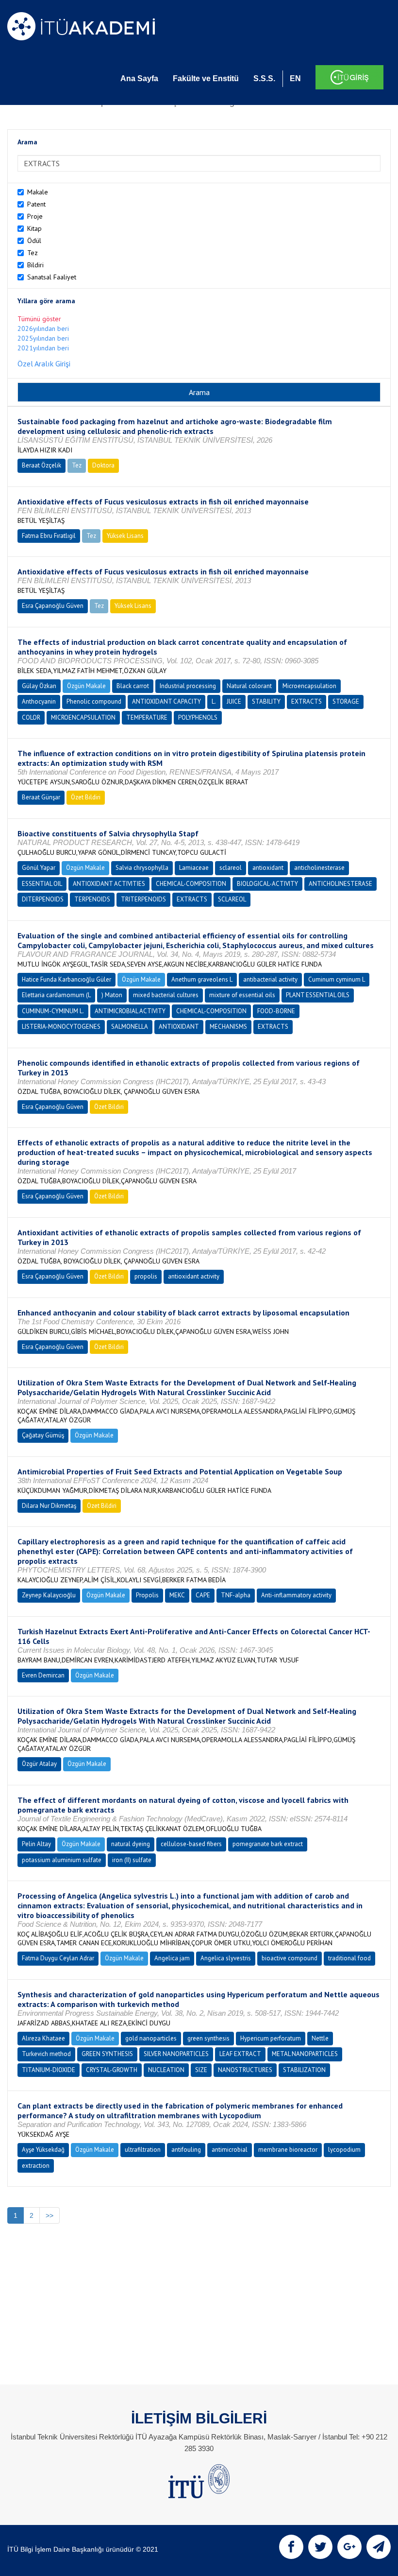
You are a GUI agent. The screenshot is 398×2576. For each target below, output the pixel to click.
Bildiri (35, 265)
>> (50, 2215)
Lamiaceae (194, 868)
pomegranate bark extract (268, 1844)
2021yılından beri (43, 348)
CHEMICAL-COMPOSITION (191, 884)
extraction (36, 2166)
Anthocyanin (39, 701)
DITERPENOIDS (43, 899)
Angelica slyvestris (226, 1958)
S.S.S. (264, 78)
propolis (146, 1276)
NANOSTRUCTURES (245, 2070)
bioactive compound (290, 1958)
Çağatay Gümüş (43, 1435)
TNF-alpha (236, 1595)
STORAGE (346, 701)
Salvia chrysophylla (142, 868)
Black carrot (133, 686)
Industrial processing (188, 686)
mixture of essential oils (242, 995)
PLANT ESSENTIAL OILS (318, 995)
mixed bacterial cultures (166, 995)
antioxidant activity (194, 1276)
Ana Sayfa (139, 78)
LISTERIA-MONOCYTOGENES (61, 1027)
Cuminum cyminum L (337, 979)
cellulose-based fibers (191, 1844)
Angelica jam (172, 1958)
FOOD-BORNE (276, 1011)
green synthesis (208, 2038)
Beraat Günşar (41, 797)
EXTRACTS (307, 701)
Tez (33, 253)
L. (214, 701)
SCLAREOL (232, 899)
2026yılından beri (43, 328)
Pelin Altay (36, 1844)
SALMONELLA (130, 1027)
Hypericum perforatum (271, 2038)
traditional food (349, 1958)
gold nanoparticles (151, 2038)
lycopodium (344, 2150)
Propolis (147, 1595)
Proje (35, 216)
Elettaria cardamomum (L (56, 995)
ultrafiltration (143, 2150)
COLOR (31, 717)
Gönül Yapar (39, 868)
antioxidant (268, 868)
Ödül (34, 241)
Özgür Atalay (39, 1764)
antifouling (186, 2150)
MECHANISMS (228, 1027)
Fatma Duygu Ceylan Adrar (58, 1958)
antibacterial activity (270, 979)
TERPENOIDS (92, 899)
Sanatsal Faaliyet (52, 277)
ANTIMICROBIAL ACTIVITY (130, 1011)
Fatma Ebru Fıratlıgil (49, 536)
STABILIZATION (304, 2070)
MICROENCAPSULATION (83, 717)
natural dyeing (131, 1844)
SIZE (201, 2070)
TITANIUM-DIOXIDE (49, 2070)
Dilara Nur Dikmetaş (49, 1506)
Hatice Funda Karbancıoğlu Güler (66, 979)
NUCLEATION (166, 2070)
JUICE (234, 701)
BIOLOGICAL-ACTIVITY (267, 884)
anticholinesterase (319, 868)
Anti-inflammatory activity (296, 1595)
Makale (38, 192)
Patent (36, 204)
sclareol (231, 868)
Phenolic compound (94, 701)
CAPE (203, 1595)
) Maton (112, 995)
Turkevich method (46, 2054)
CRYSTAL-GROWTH (112, 2070)
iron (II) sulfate (132, 1860)
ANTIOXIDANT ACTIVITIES (109, 884)
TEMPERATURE (147, 717)
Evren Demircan (43, 1675)
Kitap (34, 228)
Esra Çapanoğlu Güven (53, 606)
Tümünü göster (39, 319)
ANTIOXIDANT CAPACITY (166, 701)
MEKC (177, 1595)
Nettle (320, 2038)
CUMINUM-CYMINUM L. (53, 1011)
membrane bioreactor (288, 2150)
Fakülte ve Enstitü (206, 78)
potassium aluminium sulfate (62, 1860)
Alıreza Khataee (43, 2038)
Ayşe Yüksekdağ (43, 2150)
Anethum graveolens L (202, 979)
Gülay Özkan (39, 686)
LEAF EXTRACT (240, 2054)
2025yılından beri (43, 338)
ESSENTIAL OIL (42, 884)
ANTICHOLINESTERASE (340, 884)
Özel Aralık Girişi (44, 363)
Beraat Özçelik (41, 465)
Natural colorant (249, 686)
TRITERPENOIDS (143, 899)
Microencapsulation (309, 686)
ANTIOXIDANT (179, 1027)
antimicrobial (230, 2150)
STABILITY (266, 701)
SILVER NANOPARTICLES (176, 2054)
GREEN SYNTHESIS (107, 2054)
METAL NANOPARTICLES (305, 2054)
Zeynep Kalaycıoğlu (49, 1595)
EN (295, 78)
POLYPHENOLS (198, 717)
